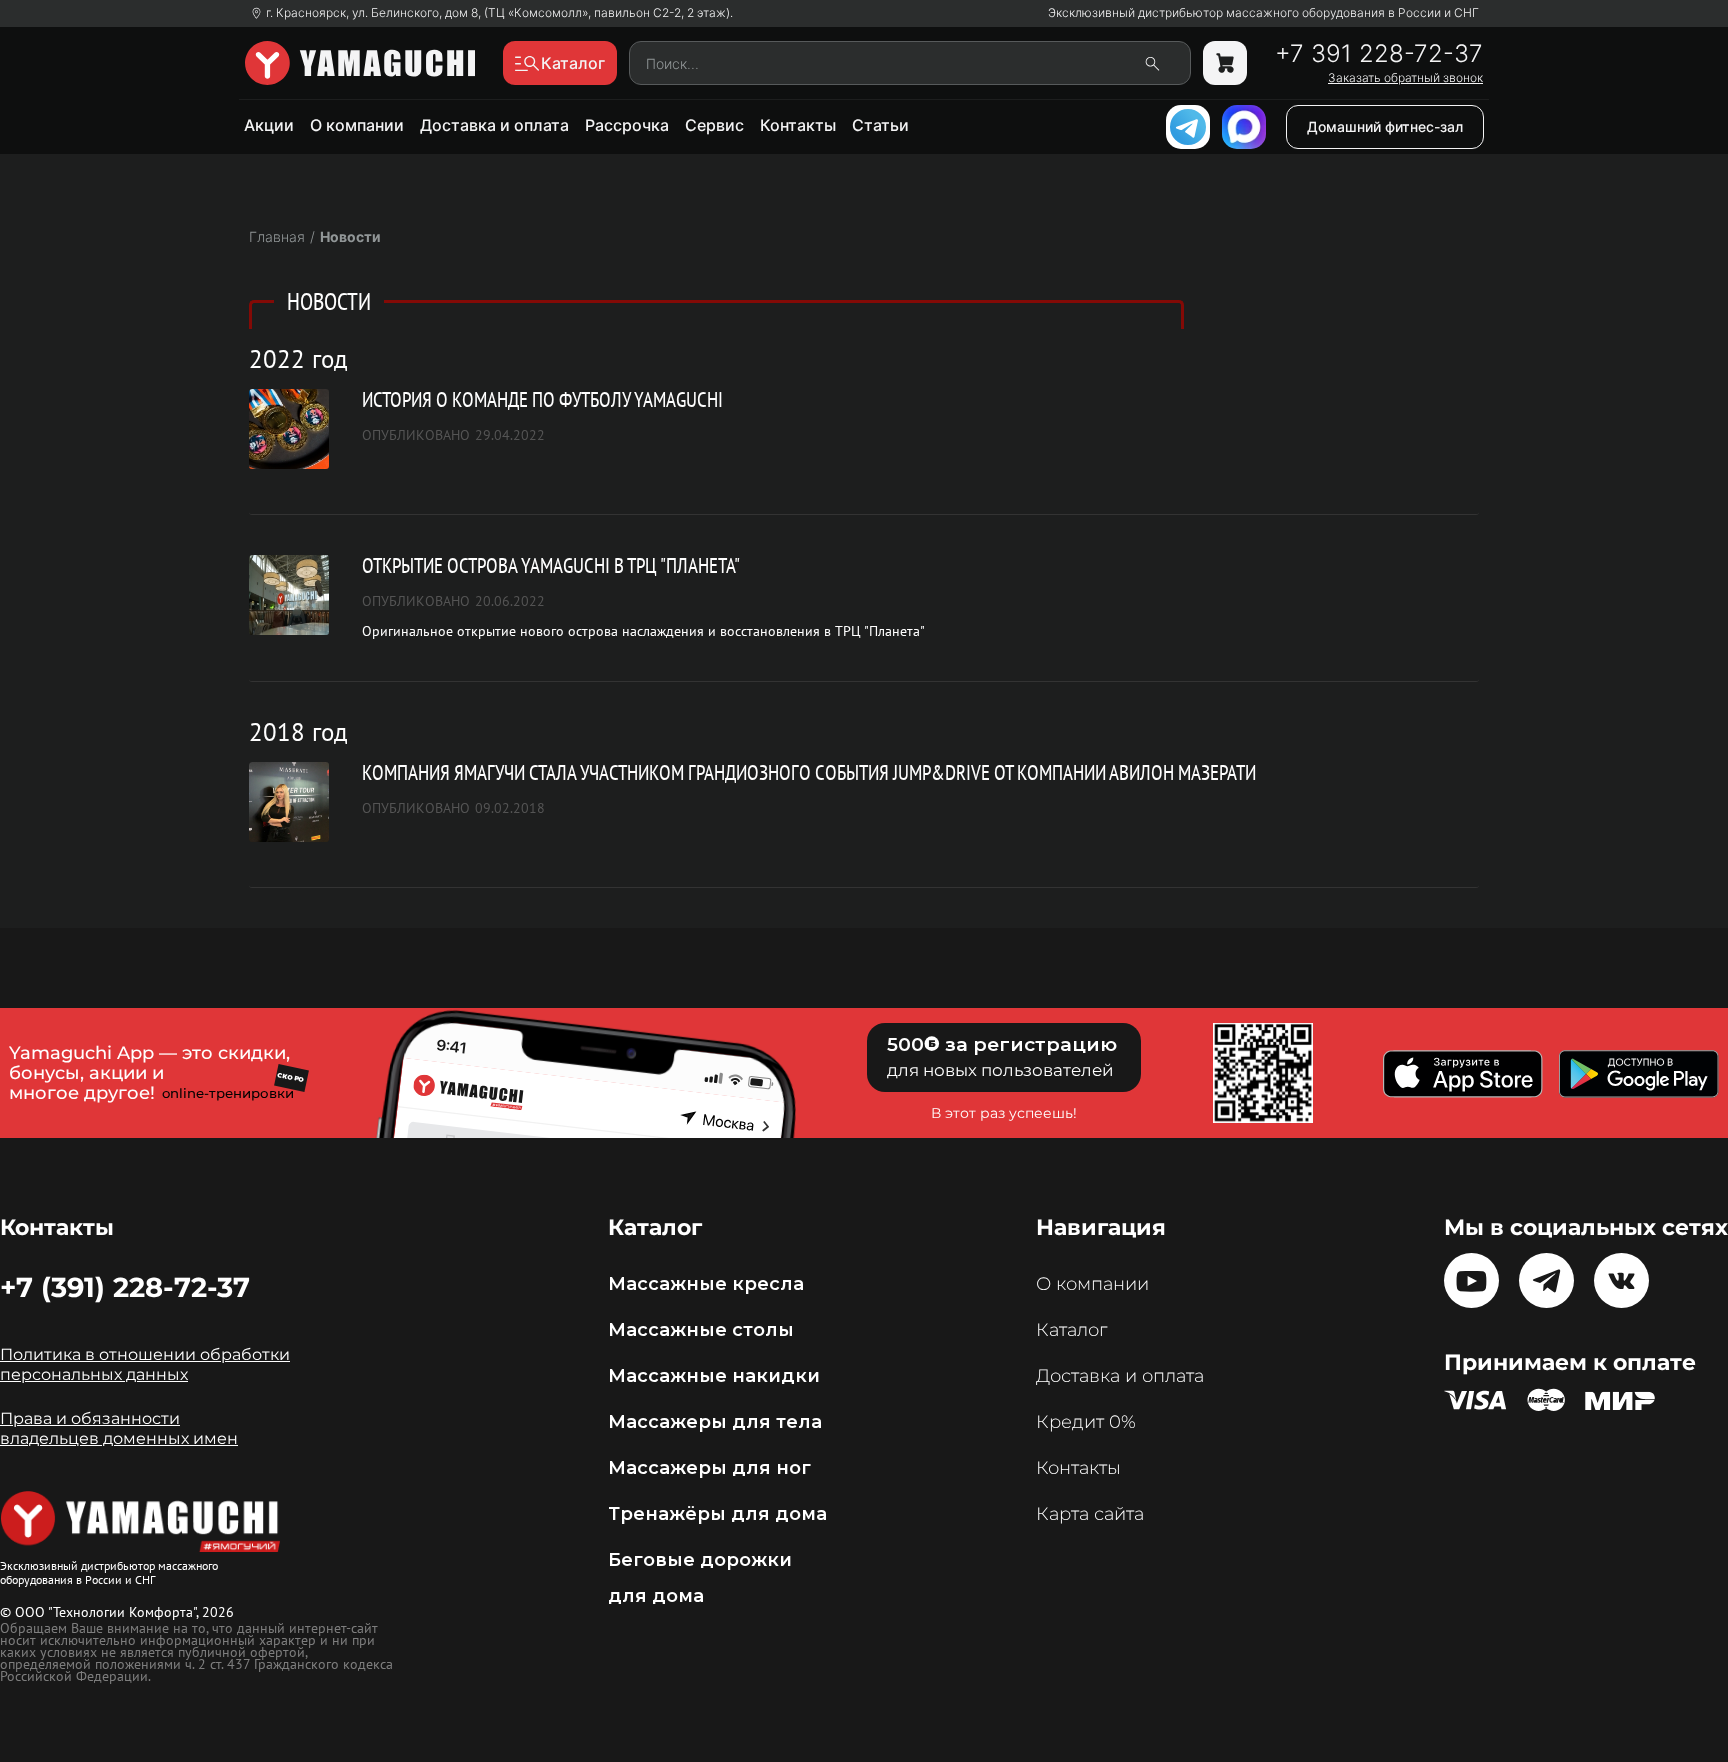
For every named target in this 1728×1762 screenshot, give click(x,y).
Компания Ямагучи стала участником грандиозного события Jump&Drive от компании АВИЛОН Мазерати (809, 772)
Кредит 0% (1086, 1422)
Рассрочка (627, 125)
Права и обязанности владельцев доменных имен (119, 1428)
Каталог (1071, 1330)
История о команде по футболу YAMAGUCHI (542, 399)
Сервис (714, 125)
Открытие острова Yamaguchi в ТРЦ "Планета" (551, 565)
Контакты (798, 125)
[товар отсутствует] (1225, 63)
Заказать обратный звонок (1405, 78)
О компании (357, 125)
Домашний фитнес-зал (1385, 126)
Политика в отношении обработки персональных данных (145, 1364)
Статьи (880, 125)
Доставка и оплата (494, 125)
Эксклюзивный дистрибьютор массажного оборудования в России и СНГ (1263, 13)
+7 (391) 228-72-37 (125, 1287)
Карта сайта (1090, 1514)
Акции (269, 125)
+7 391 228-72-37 (1379, 54)
